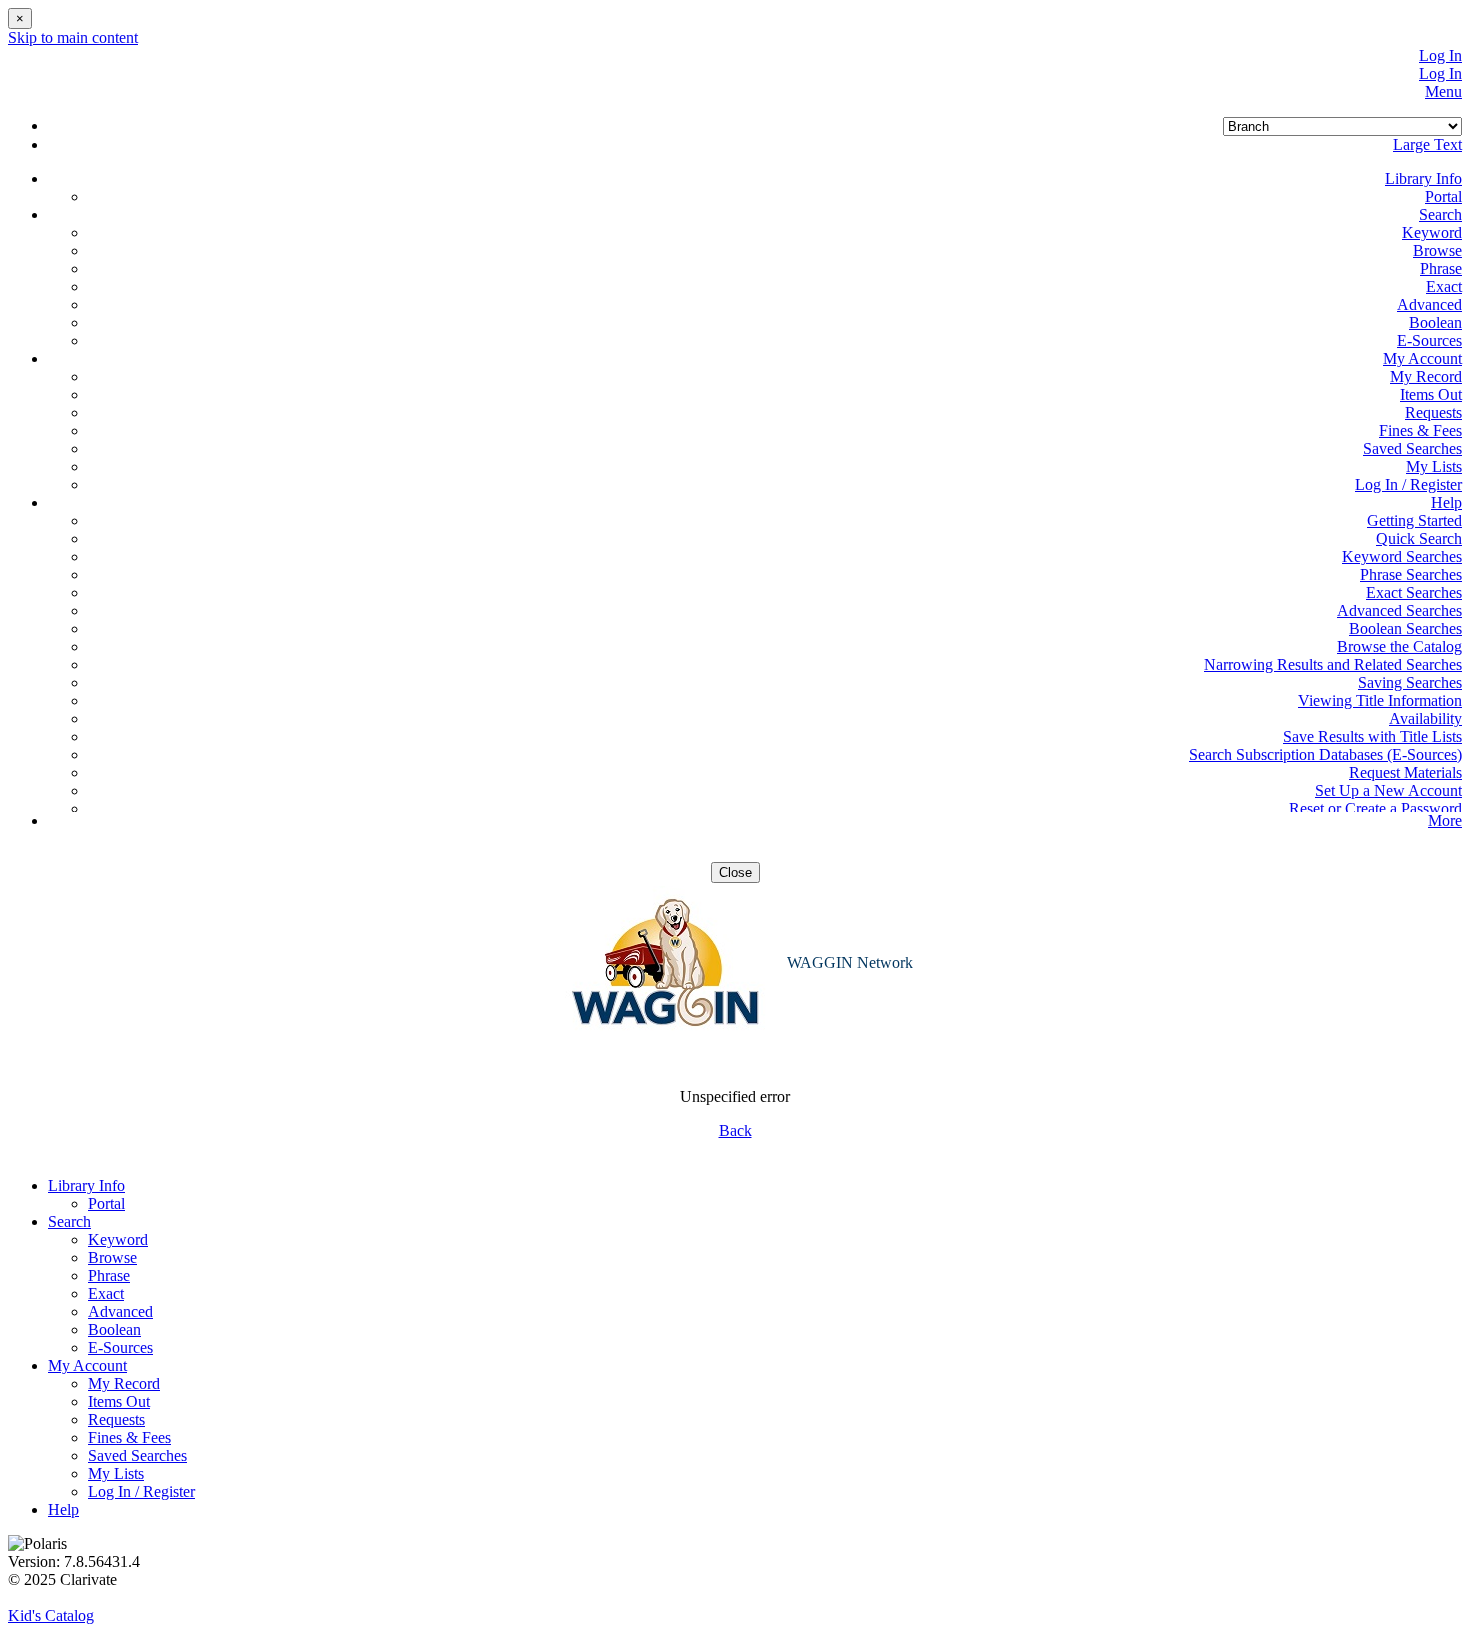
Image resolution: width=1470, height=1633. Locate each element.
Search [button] (1440, 214)
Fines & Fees (1420, 430)
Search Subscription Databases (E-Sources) (1325, 754)
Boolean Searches (1405, 628)
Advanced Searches (1399, 610)
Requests (1433, 412)
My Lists (1434, 466)
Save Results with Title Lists (1372, 736)
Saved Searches (1412, 448)
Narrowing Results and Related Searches (1333, 664)
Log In (1440, 55)
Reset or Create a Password (1375, 808)
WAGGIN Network (850, 962)
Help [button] (1446, 502)
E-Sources (1429, 340)
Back (735, 1130)
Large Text (1427, 144)
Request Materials (1405, 772)
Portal (1443, 196)
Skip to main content (73, 37)
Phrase (1441, 268)
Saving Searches (1410, 682)
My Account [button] (1422, 358)
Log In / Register (1408, 484)
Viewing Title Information (1380, 700)
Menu (1443, 91)
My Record (1426, 376)
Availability (1425, 718)
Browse (1437, 250)
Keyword (1432, 232)
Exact (1444, 286)
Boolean (1435, 322)
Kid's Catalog (51, 1615)
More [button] (1445, 820)
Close (735, 872)
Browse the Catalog (1399, 646)
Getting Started (1414, 520)
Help (63, 1509)
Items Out (1431, 394)
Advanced (1429, 304)
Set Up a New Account (1388, 790)
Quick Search (1419, 538)
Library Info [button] (1423, 178)
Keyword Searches (1402, 556)
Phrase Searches (1411, 574)
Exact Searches (1414, 592)
